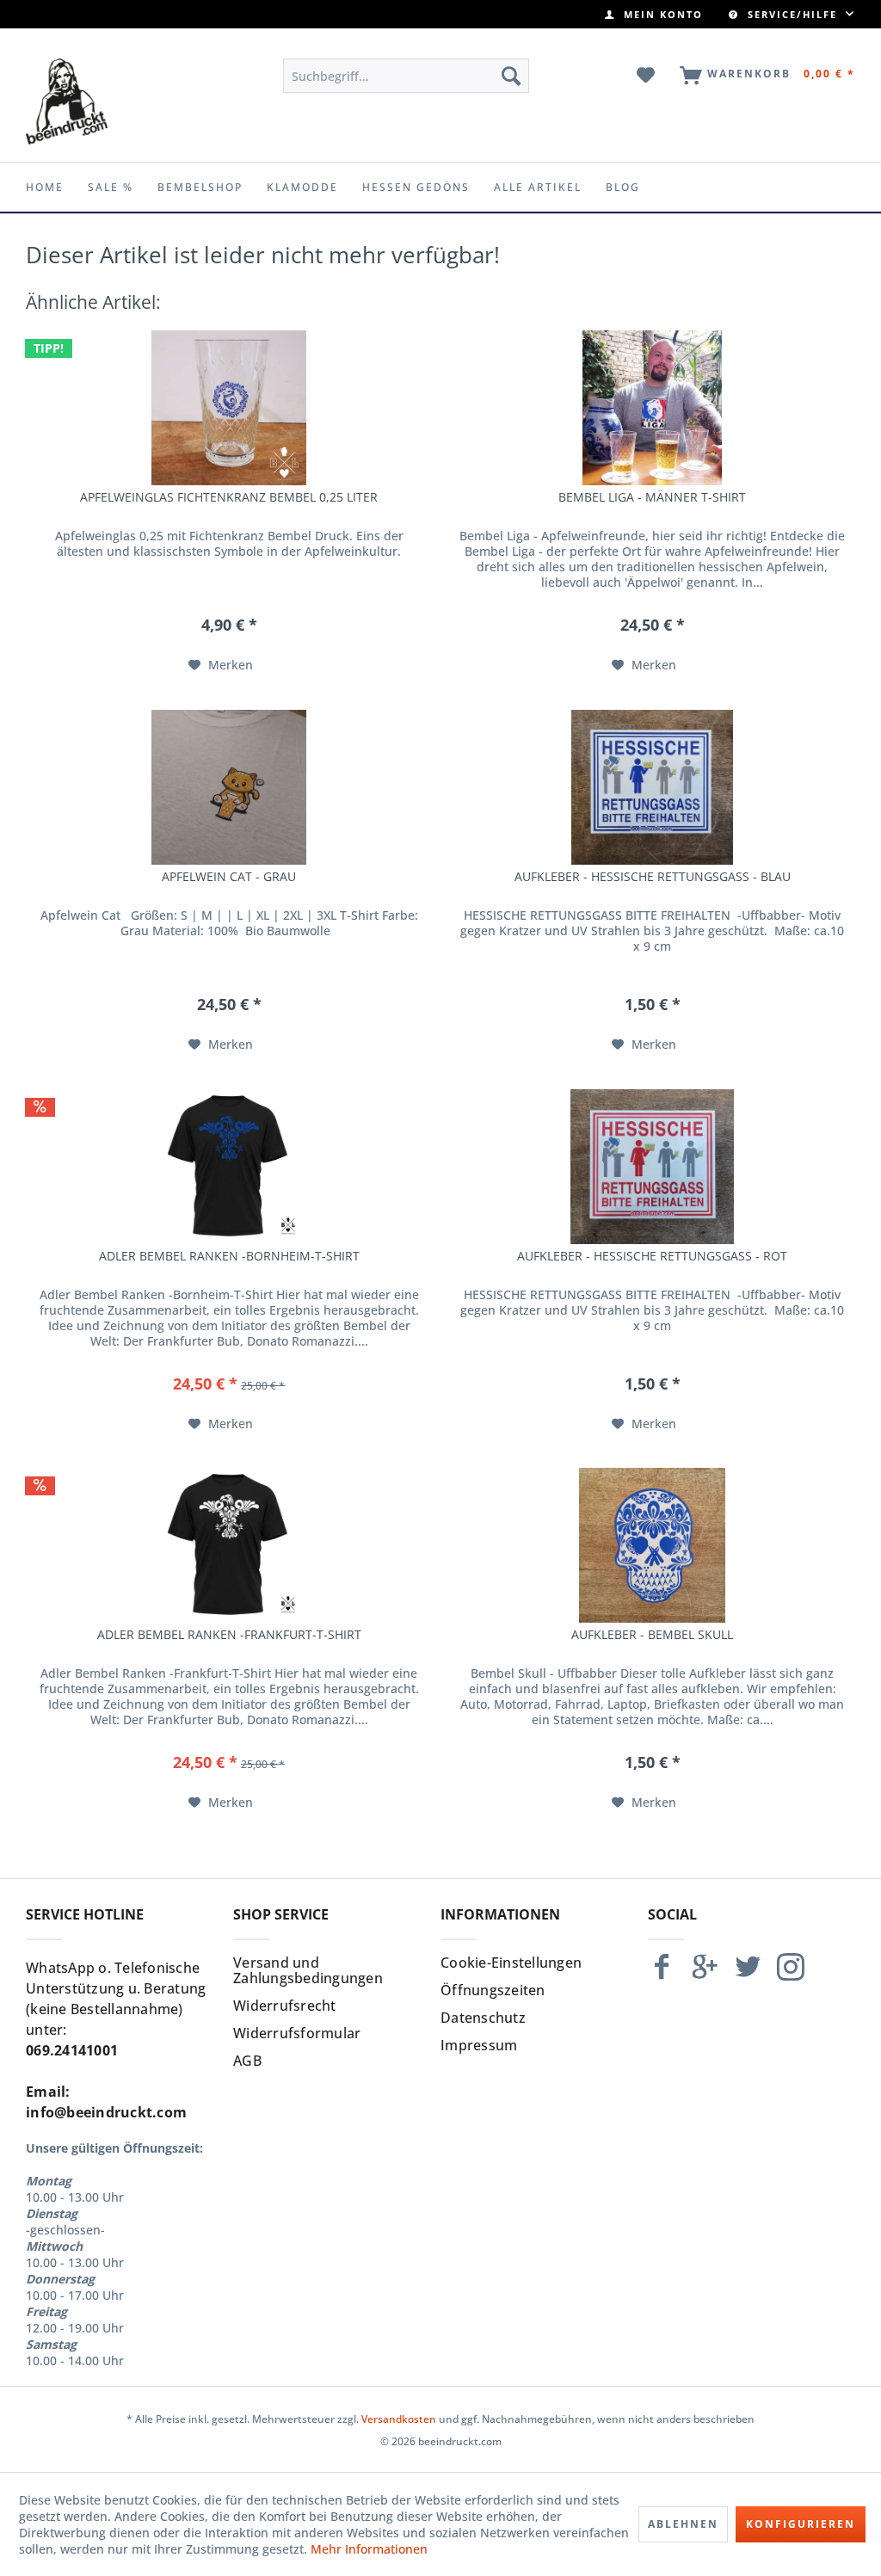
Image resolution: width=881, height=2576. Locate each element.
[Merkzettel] (647, 76)
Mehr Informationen (369, 2549)
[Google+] (705, 1974)
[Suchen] (511, 76)
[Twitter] (748, 1974)
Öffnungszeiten (493, 1990)
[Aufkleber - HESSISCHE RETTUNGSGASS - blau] (652, 787)
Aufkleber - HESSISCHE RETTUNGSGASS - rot (652, 1256)
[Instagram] (791, 1974)
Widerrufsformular (297, 2033)
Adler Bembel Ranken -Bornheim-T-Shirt (229, 1256)
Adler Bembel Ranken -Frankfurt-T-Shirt (229, 1635)
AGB (247, 2061)
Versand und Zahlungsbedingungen (308, 1970)
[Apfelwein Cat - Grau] (229, 787)
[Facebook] (662, 1974)
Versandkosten (399, 2419)
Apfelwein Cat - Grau (229, 877)
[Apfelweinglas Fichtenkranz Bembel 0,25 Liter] (229, 408)
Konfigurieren (801, 2524)
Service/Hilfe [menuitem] (792, 14)
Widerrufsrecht (285, 2006)
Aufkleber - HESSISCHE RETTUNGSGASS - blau (653, 877)
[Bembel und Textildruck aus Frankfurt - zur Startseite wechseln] (67, 102)
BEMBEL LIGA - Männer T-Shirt (652, 497)
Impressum (479, 2045)
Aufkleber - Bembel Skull (652, 1635)
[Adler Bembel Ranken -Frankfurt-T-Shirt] (229, 1545)
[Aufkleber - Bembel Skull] (652, 1545)
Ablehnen (683, 2524)
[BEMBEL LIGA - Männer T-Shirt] (652, 408)
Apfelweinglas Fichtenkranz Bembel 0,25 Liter (229, 497)
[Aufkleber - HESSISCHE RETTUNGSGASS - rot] (652, 1167)
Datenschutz (483, 2018)
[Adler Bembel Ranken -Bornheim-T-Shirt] (229, 1167)
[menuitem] (654, 14)
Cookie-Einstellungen (511, 1963)
